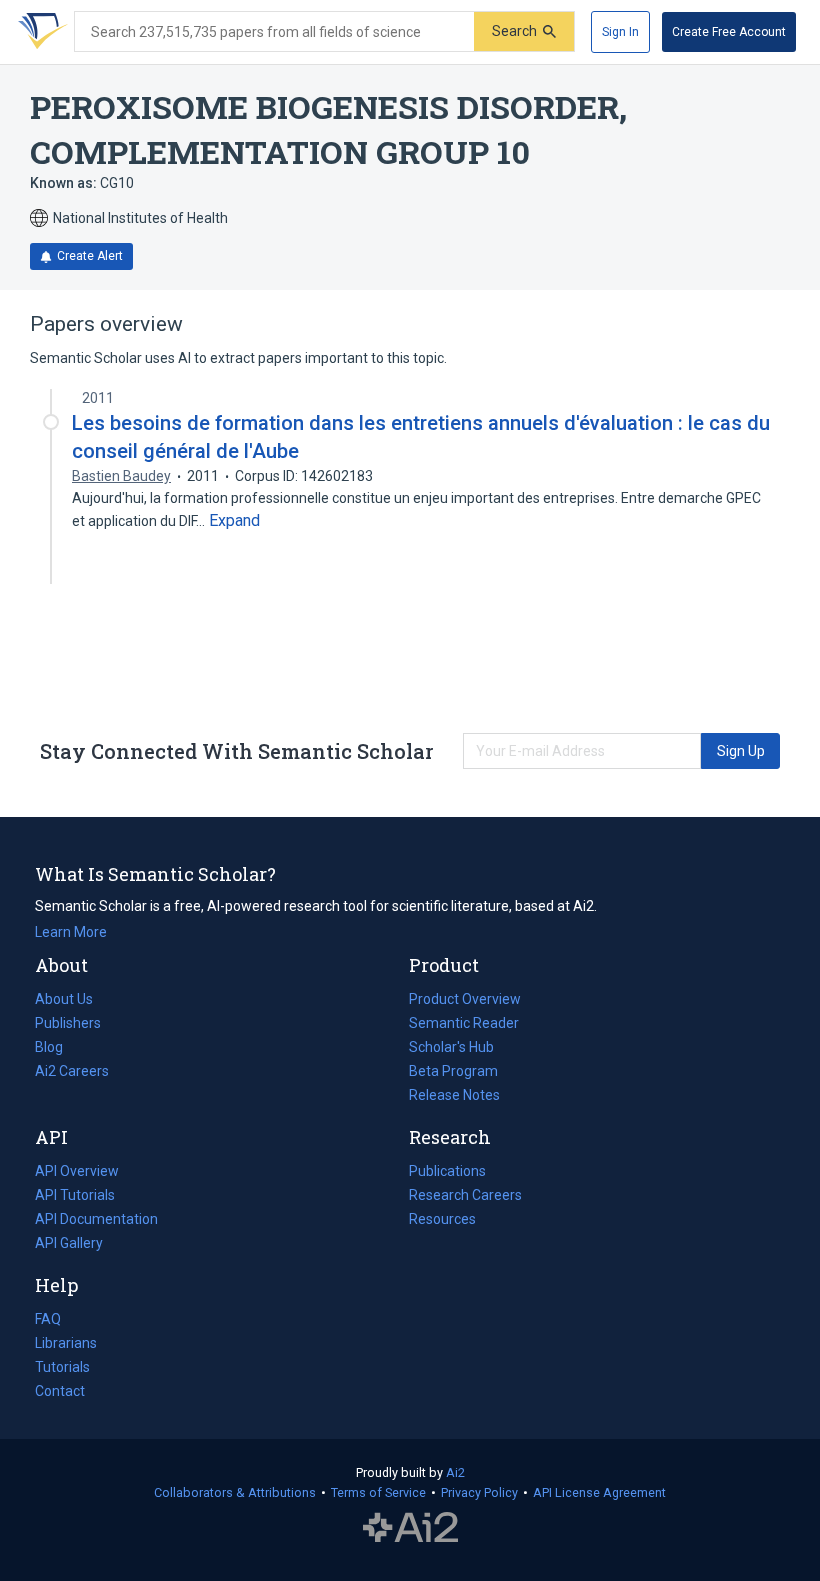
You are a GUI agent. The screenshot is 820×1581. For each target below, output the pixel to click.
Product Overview (465, 999)
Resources (442, 1221)
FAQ (48, 1319)
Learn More (71, 932)
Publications (447, 1173)
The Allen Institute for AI (410, 1528)
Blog (57, 1049)
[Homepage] (39, 32)
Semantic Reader (464, 1023)
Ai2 (455, 1472)
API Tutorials (75, 1195)
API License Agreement (599, 1492)
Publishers (68, 1023)
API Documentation (96, 1221)
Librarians (66, 1343)
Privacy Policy (479, 1492)
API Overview (77, 1171)
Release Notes (454, 1095)
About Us (64, 999)
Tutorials (62, 1367)
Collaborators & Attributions (235, 1492)
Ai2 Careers (72, 1073)
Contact (60, 1391)
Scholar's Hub (451, 1047)
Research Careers (465, 1197)
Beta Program (453, 1071)
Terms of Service (378, 1492)
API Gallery (69, 1243)
